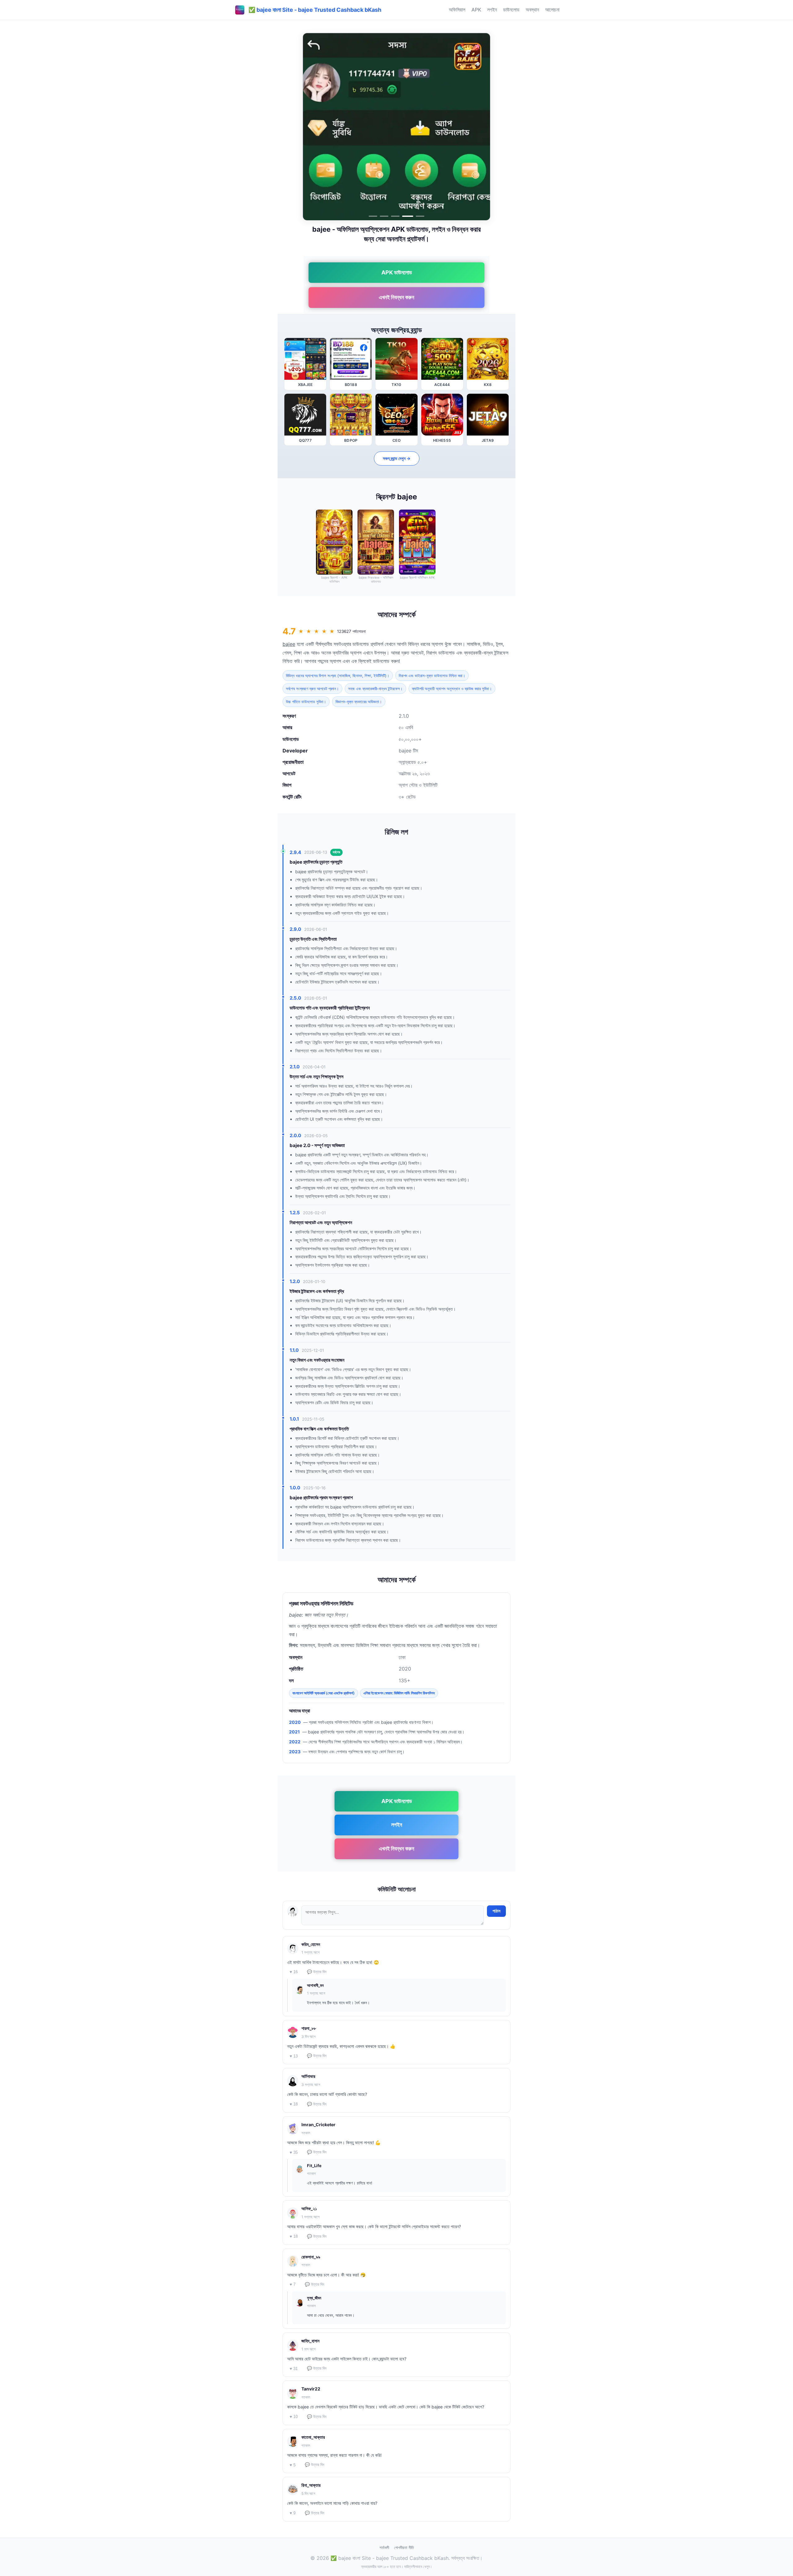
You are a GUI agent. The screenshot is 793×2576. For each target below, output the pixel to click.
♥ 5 (293, 2465)
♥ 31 (294, 2369)
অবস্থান (532, 10)
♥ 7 (293, 2284)
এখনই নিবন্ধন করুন (396, 297)
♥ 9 (293, 2513)
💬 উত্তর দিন (317, 1972)
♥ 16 (294, 1972)
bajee (289, 644)
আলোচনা (552, 10)
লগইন (492, 10)
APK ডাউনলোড (397, 272)
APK (476, 10)
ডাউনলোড (511, 10)
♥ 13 (294, 2056)
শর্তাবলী (384, 2548)
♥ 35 (294, 2152)
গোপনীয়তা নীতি (404, 2548)
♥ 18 (294, 2104)
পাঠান (496, 1911)
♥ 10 (294, 2417)
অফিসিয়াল (457, 10)
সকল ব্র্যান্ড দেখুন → (397, 458)
